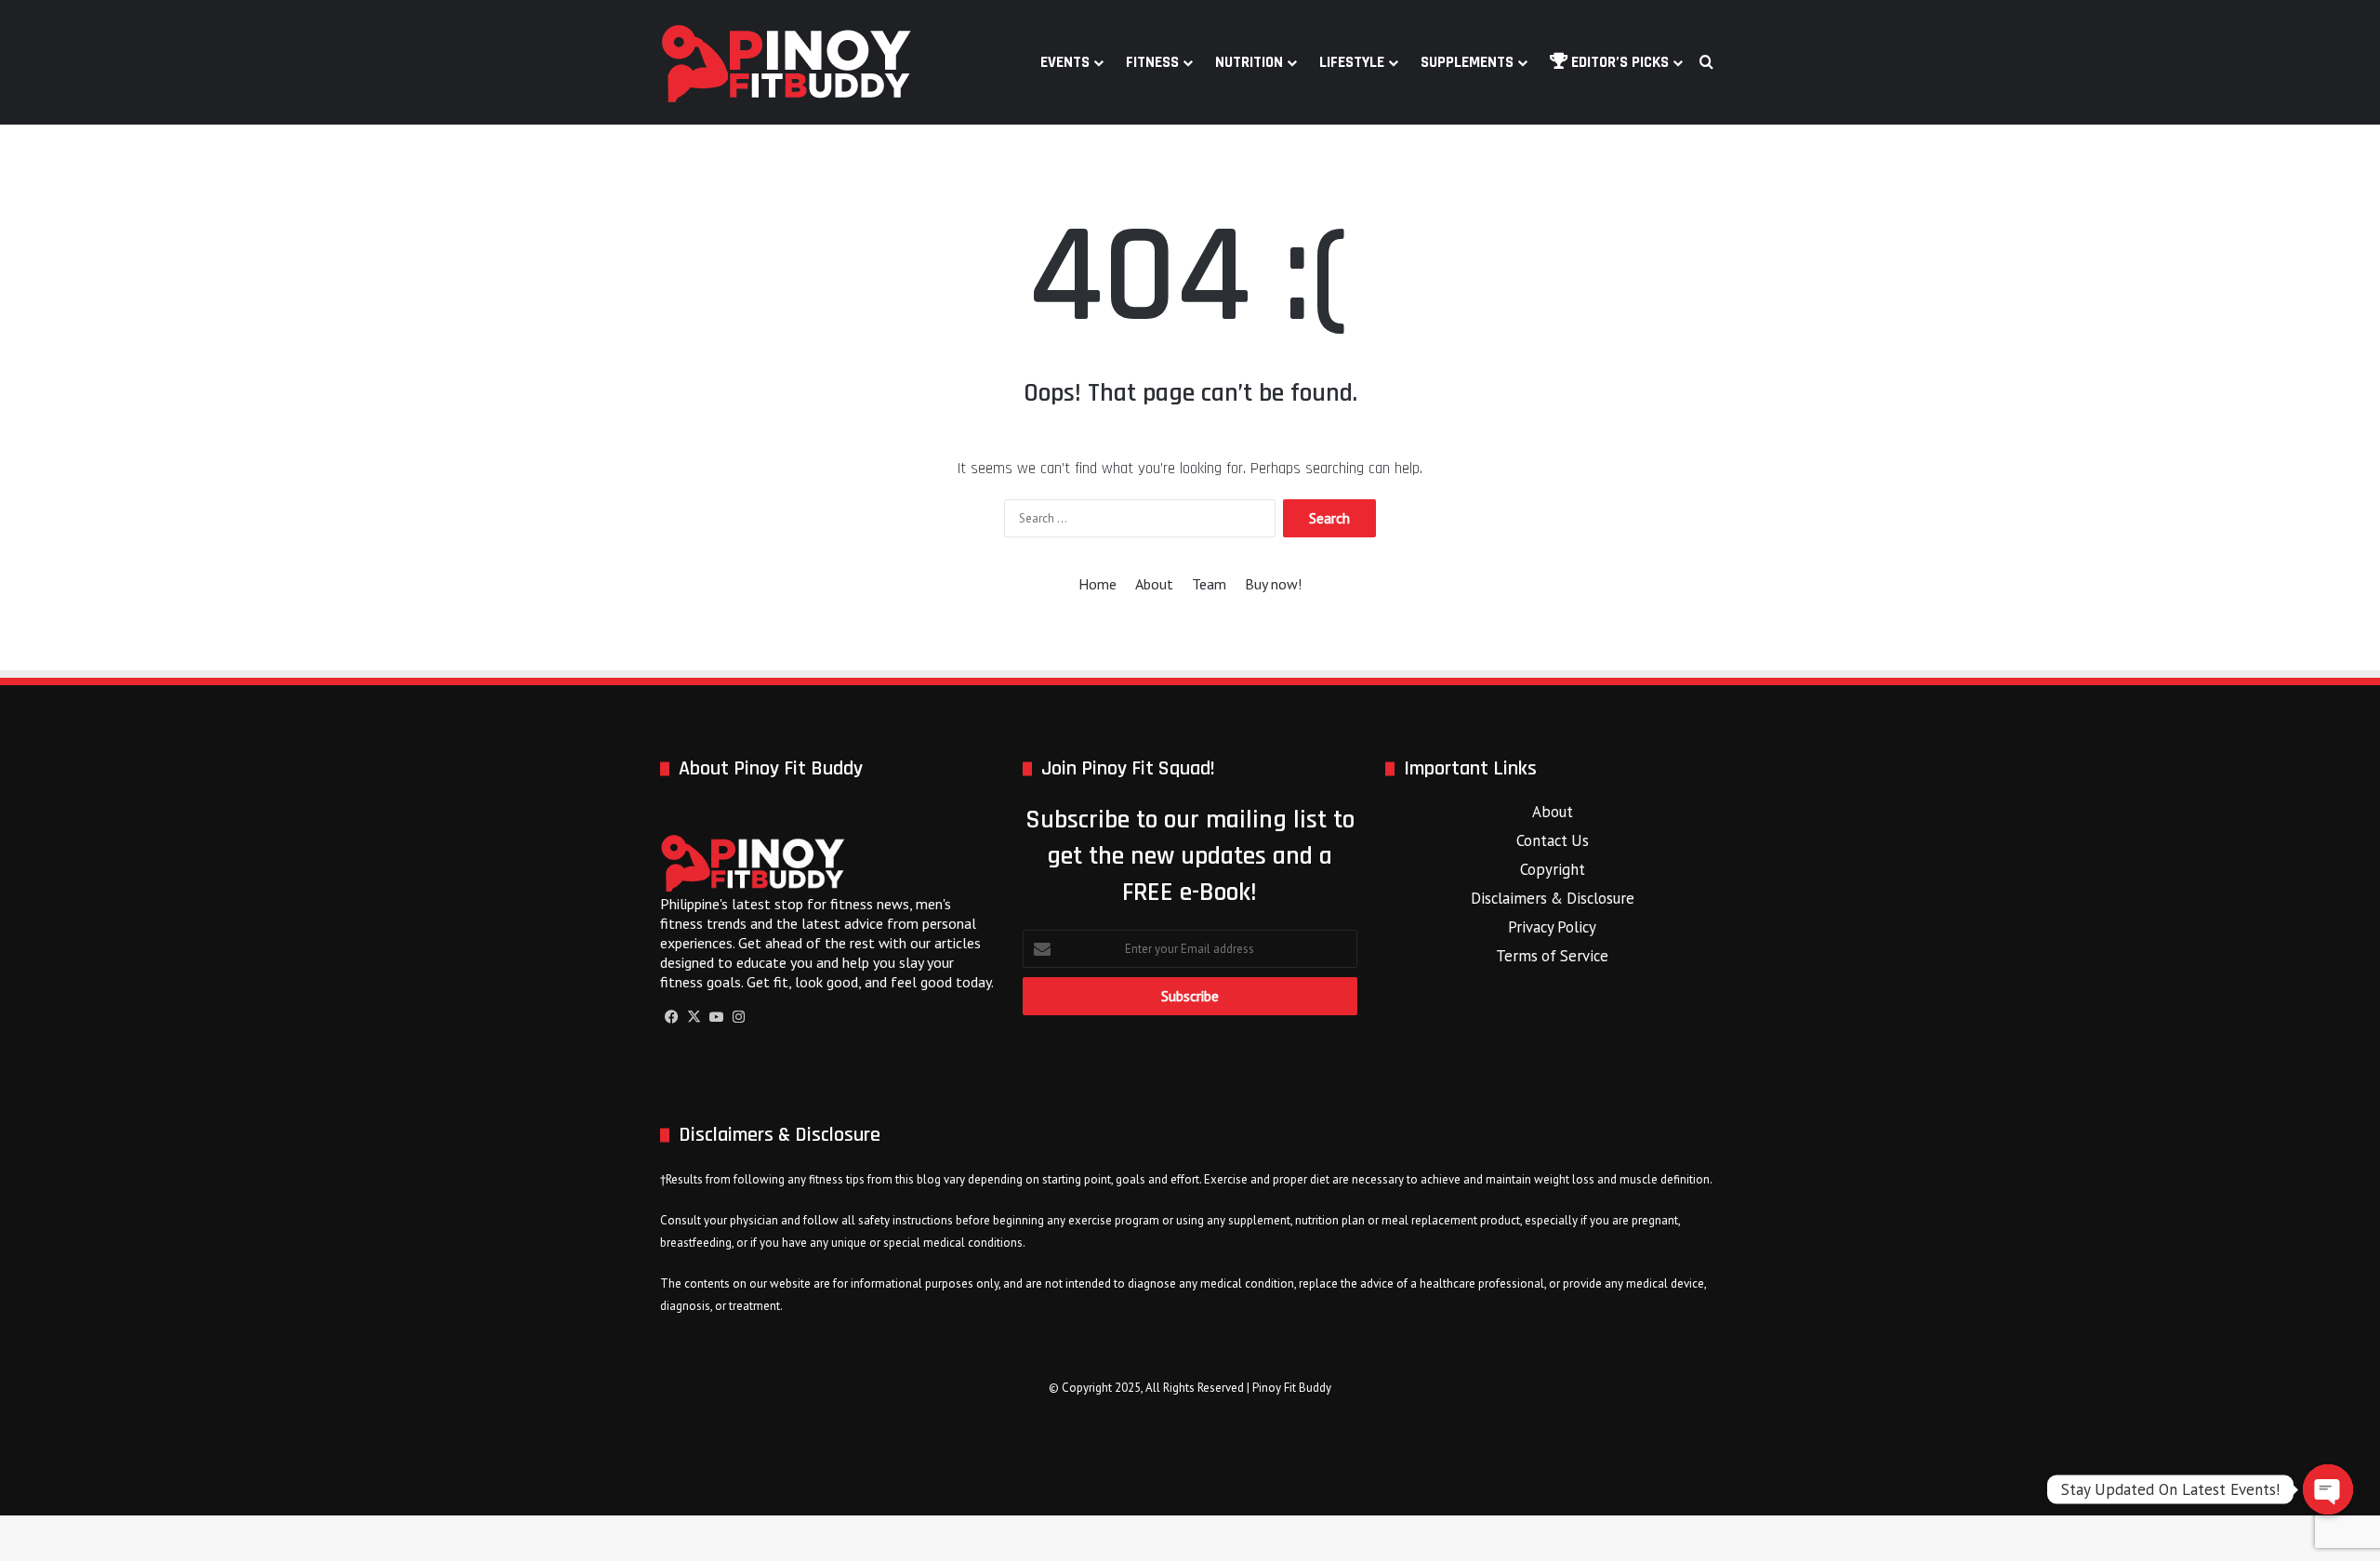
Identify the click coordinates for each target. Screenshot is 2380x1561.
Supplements (1467, 62)
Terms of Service (1552, 956)
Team (1209, 584)
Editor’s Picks (1618, 62)
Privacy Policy (1552, 927)
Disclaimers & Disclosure (1553, 898)
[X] (694, 1017)
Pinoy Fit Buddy (1292, 1388)
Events (1065, 62)
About (1154, 584)
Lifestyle (1352, 62)
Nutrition (1249, 62)
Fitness (1152, 62)
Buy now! (1273, 584)
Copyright (1553, 869)
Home (1097, 584)
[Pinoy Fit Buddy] (787, 62)
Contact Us (1553, 840)
